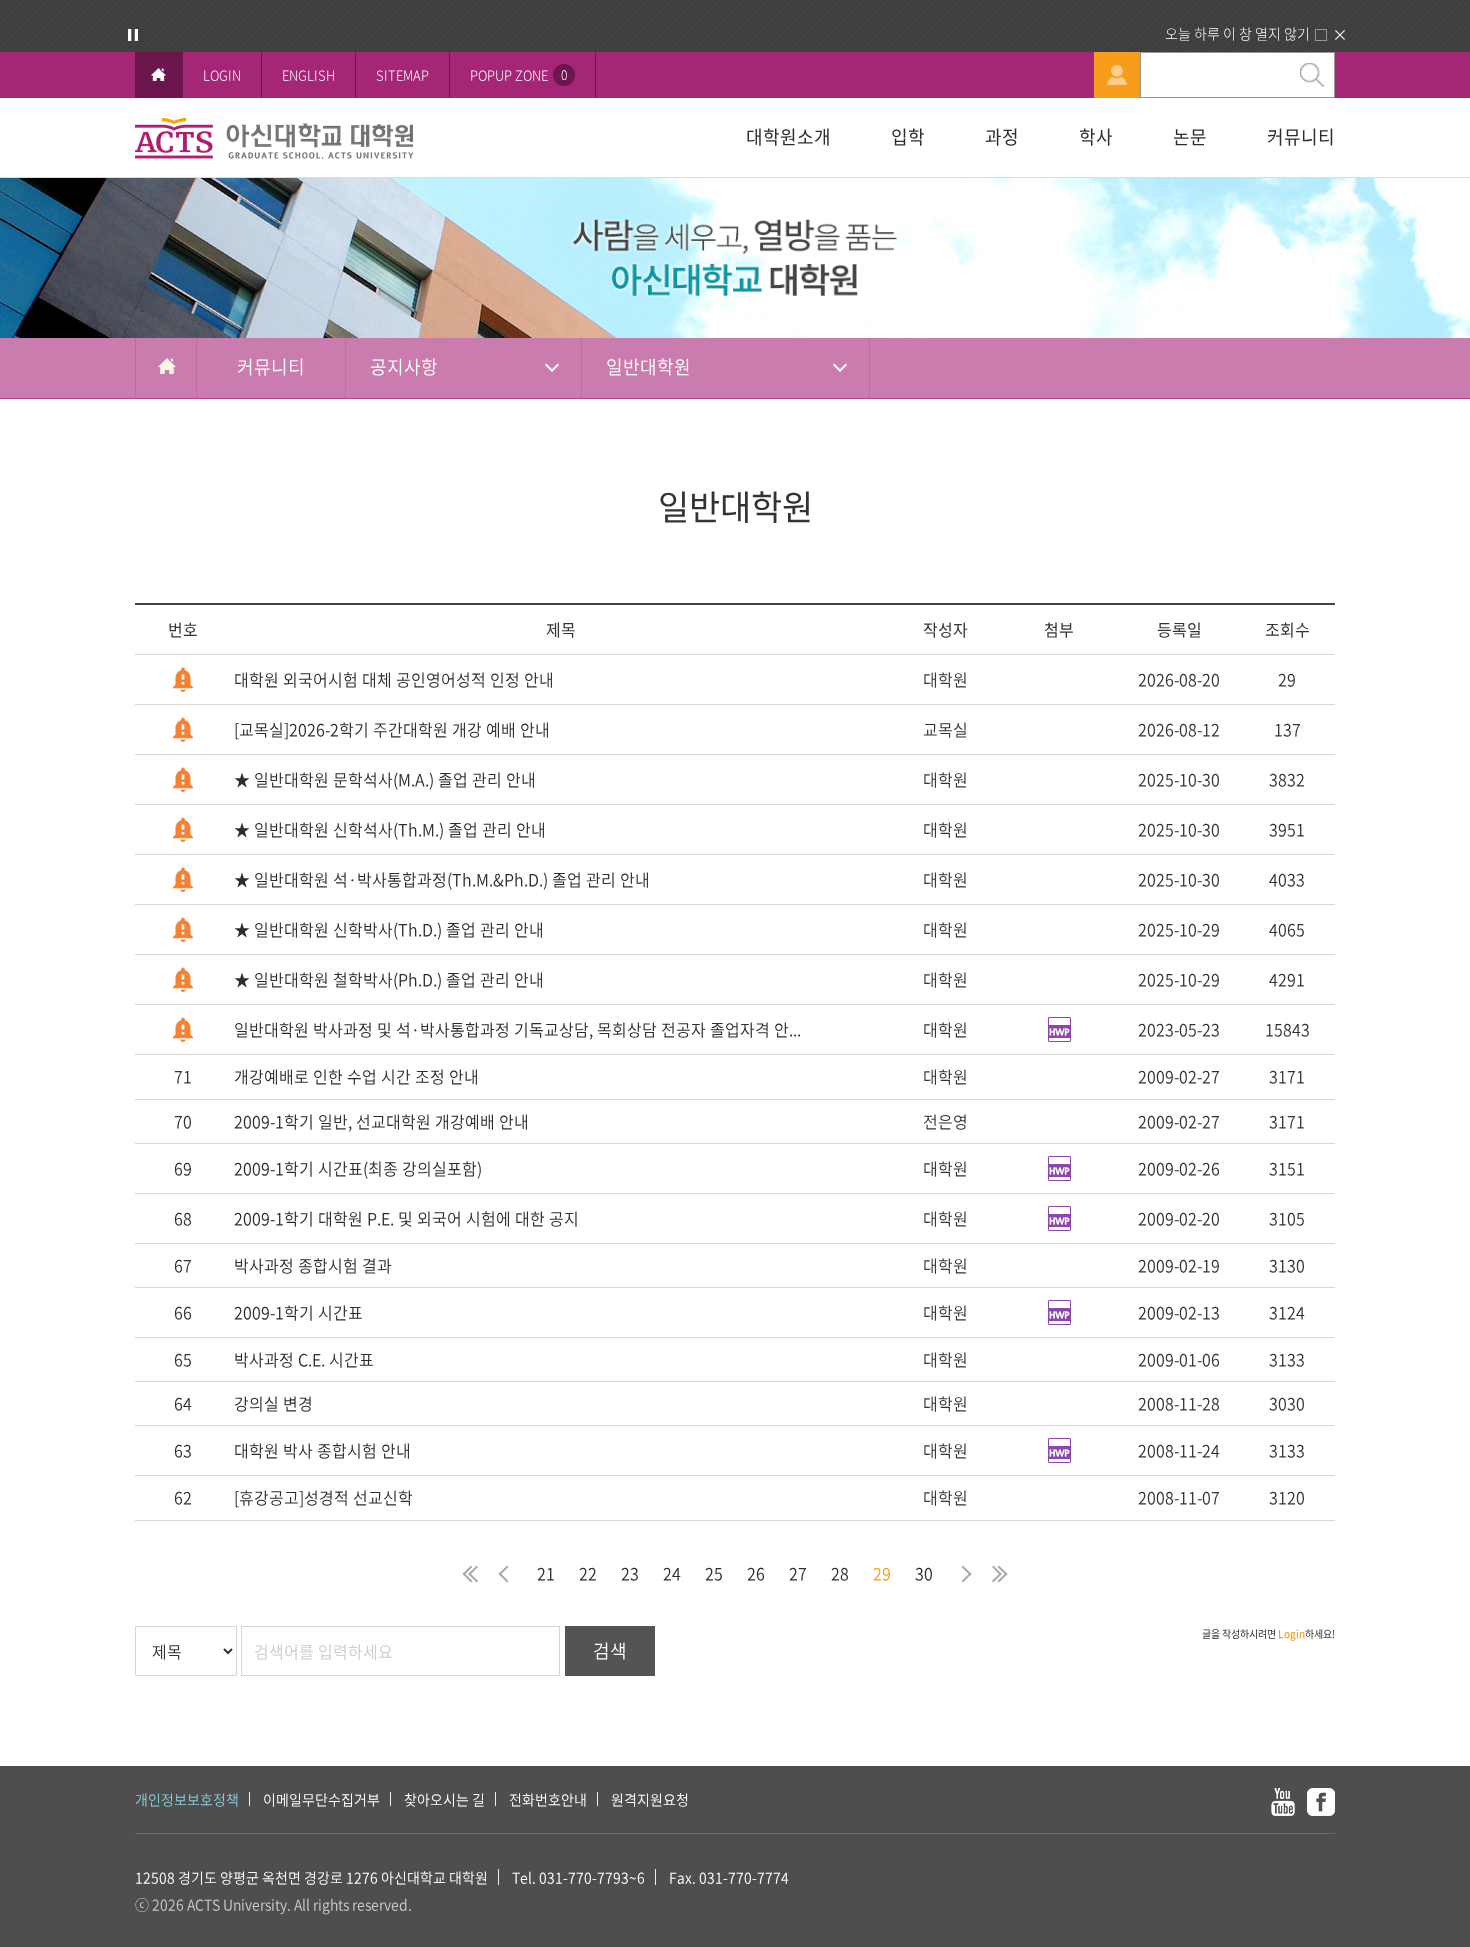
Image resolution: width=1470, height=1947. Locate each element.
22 (588, 1573)
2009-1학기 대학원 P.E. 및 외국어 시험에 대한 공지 (406, 1218)
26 (756, 1573)
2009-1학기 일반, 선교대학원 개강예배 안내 (381, 1121)
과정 (1002, 136)
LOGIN (222, 74)
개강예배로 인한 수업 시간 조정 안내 (356, 1076)
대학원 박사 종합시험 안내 (322, 1450)
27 (798, 1573)
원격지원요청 (650, 1799)
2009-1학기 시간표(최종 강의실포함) (358, 1168)
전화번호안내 (548, 1799)
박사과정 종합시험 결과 (313, 1265)
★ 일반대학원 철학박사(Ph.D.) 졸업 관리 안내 (389, 979)
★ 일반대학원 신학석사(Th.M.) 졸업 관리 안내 (390, 829)
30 (924, 1573)
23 (630, 1573)
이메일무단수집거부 (321, 1799)
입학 (908, 136)
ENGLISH (308, 74)
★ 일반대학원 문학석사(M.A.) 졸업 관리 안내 (385, 779)
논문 (1190, 136)
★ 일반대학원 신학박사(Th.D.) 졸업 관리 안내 (389, 929)
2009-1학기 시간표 (298, 1312)
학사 (1096, 136)
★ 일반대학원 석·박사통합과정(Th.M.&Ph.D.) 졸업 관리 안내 (442, 879)
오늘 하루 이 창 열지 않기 (1237, 33)
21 (546, 1573)
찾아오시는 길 (444, 1799)
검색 (610, 1650)
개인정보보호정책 (187, 1799)
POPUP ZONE (518, 74)
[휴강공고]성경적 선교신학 (323, 1497)
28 (840, 1573)
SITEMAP (402, 74)
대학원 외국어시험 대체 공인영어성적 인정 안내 (394, 679)
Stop (133, 35)
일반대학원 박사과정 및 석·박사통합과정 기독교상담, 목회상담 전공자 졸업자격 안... (517, 1029)
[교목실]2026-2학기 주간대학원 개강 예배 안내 (392, 729)
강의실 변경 (273, 1403)
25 (714, 1573)
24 (672, 1573)
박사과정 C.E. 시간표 (304, 1359)
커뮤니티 (1301, 136)
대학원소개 (788, 136)
